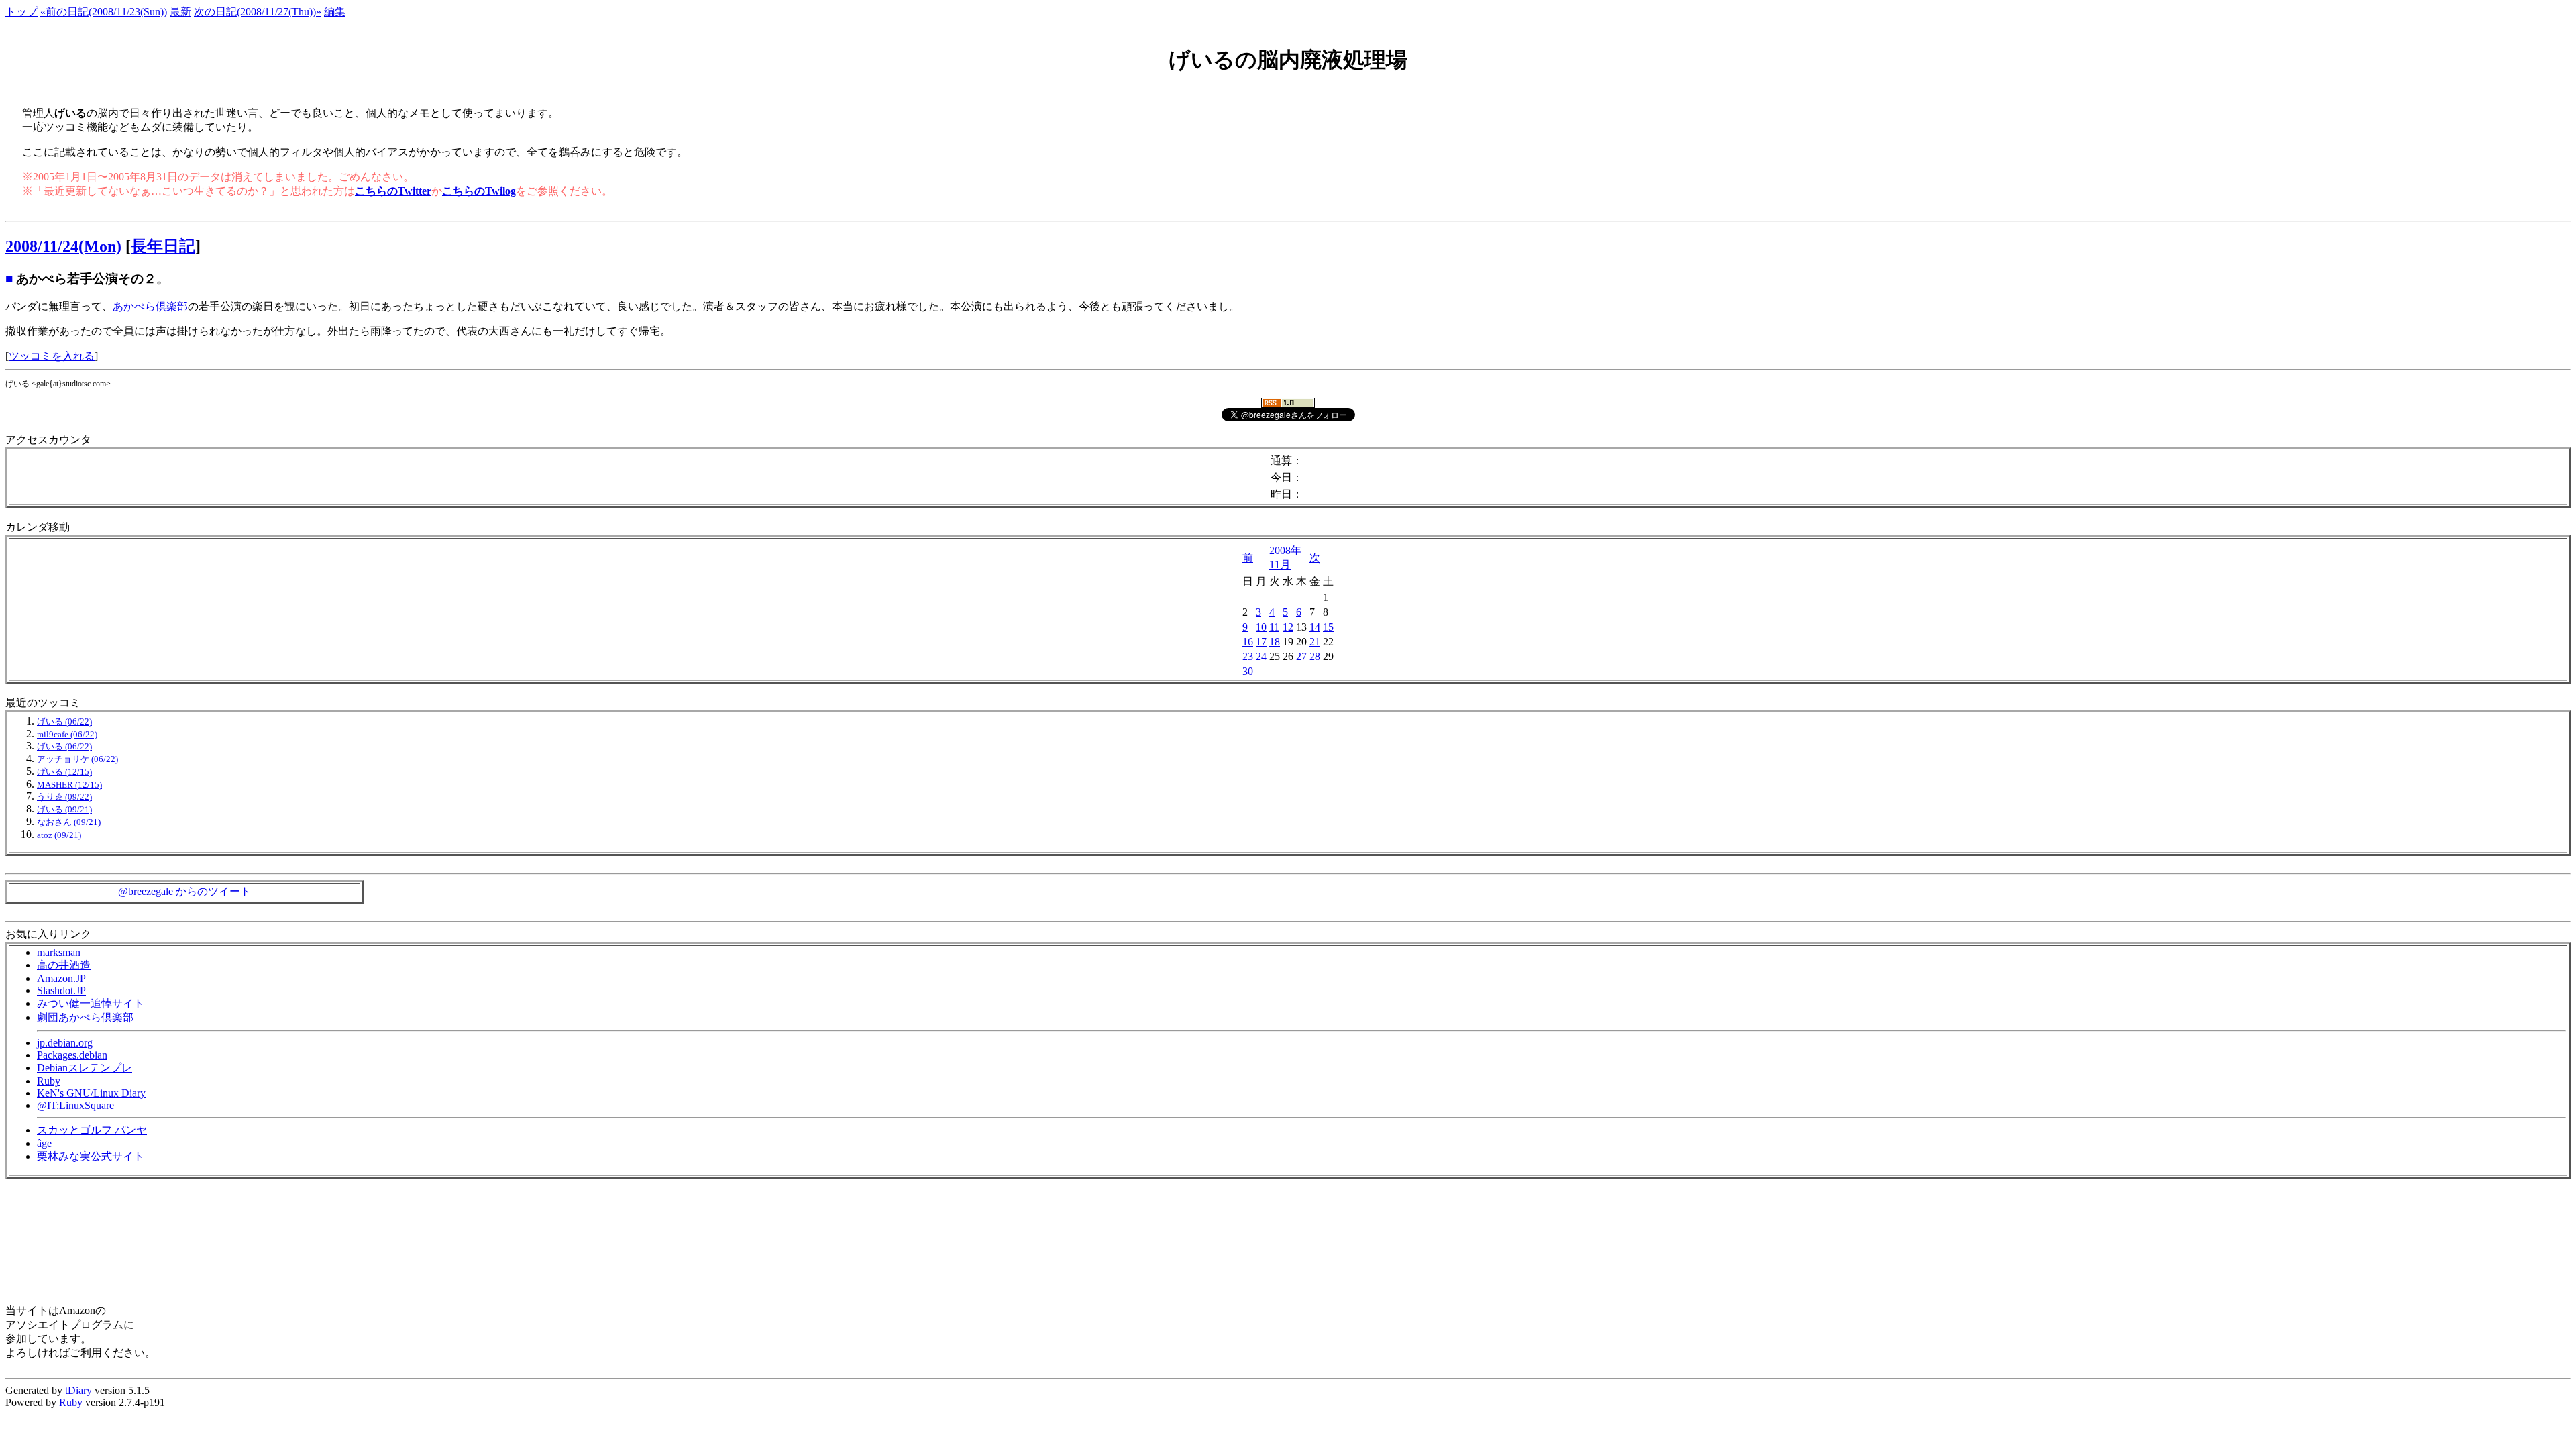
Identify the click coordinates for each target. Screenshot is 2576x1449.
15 (1328, 627)
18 (1275, 642)
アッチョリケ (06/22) (77, 759)
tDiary (78, 1390)
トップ (21, 12)
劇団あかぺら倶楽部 (85, 1017)
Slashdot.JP (61, 990)
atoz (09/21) (59, 835)
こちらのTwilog (479, 191)
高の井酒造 (64, 965)
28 (1315, 656)
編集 (335, 12)
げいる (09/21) (64, 810)
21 (1315, 642)
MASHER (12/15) (69, 785)
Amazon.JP (61, 978)
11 (1274, 627)
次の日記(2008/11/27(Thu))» (258, 12)
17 (1261, 642)
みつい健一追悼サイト (91, 1003)
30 (1248, 671)
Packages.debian (72, 1055)
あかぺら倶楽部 (150, 306)
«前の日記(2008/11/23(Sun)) (104, 12)
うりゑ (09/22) (64, 797)
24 (1261, 656)
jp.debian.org (65, 1043)
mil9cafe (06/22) (67, 735)
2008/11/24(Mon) (63, 246)
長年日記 (163, 246)
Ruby (49, 1081)
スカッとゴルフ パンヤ (92, 1130)
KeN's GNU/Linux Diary (91, 1093)
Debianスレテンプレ (85, 1068)
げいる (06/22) (64, 722)
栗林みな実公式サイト (91, 1156)
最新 (180, 12)
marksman (59, 952)
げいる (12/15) (64, 772)
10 (1261, 627)
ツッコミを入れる (52, 356)
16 (1248, 642)
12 (1288, 627)
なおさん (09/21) (69, 822)
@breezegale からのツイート (184, 891)
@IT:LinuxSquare (75, 1105)
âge (44, 1143)
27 (1301, 656)
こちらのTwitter (393, 191)
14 (1315, 627)
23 (1248, 656)
